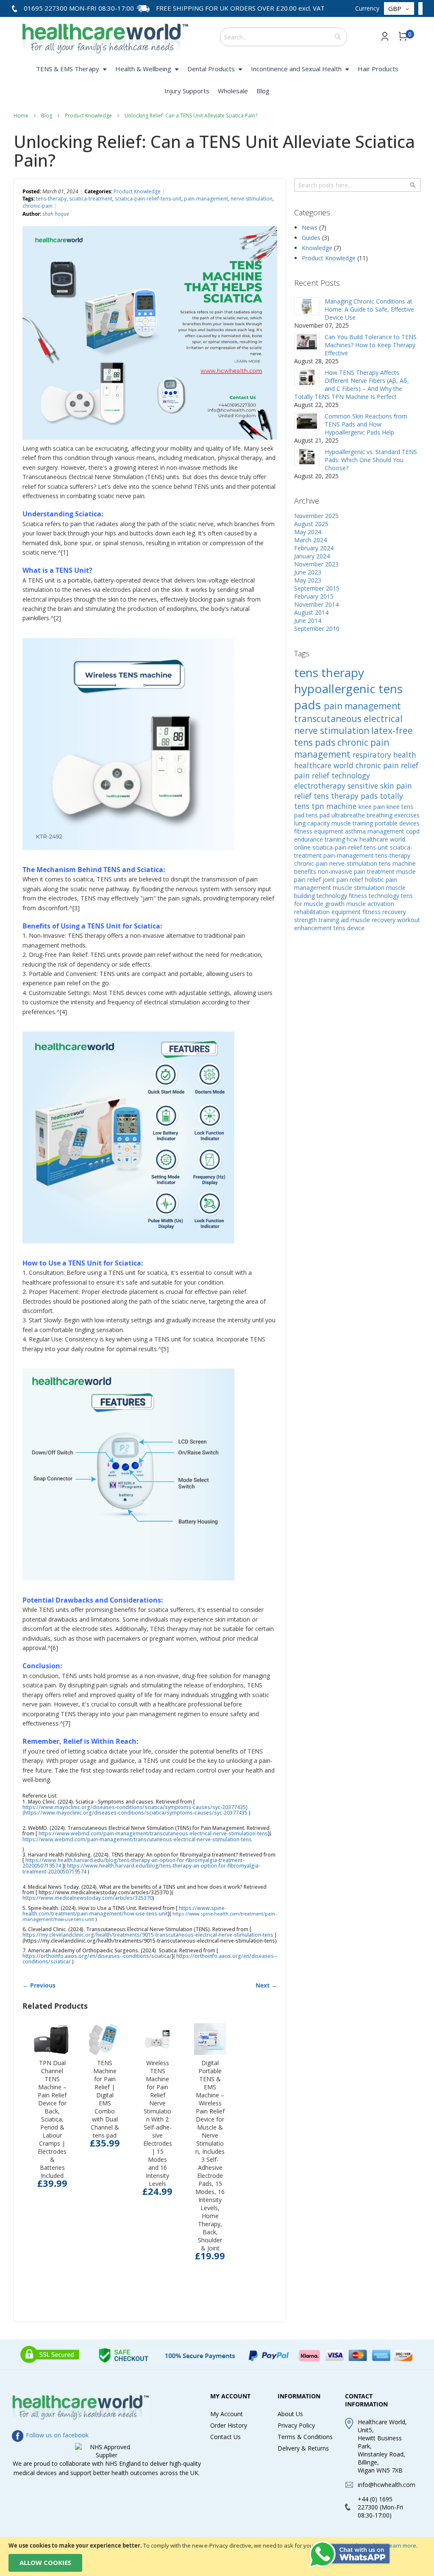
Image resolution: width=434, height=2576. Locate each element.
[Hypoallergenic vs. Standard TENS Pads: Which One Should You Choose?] (307, 457)
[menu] (217, 81)
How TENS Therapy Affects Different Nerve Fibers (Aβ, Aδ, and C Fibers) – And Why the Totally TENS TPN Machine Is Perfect (352, 385)
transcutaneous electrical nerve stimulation (348, 725)
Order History (229, 2425)
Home (21, 116)
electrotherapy (321, 786)
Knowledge (318, 248)
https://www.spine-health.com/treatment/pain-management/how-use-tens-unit (124, 1911)
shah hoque (56, 214)
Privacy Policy (296, 2425)
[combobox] (284, 37)
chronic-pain (38, 206)
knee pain (373, 807)
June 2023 (308, 572)
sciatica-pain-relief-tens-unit (148, 199)
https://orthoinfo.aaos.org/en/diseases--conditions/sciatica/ (97, 1956)
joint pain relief (344, 880)
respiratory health (384, 755)
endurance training (320, 839)
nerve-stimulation (252, 199)
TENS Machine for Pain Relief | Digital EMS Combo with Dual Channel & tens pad (105, 2099)
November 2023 (316, 564)
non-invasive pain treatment (357, 871)
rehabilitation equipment (328, 912)
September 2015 (317, 588)
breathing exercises (393, 815)
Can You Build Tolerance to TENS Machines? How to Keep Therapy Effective (371, 345)
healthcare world (325, 765)
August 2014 (311, 612)
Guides (312, 238)
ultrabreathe (349, 815)
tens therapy (329, 672)
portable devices (397, 823)
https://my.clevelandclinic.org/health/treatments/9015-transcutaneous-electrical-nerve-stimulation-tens (149, 1935)
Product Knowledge (89, 116)
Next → (266, 1985)
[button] (399, 9)
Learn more (401, 2545)
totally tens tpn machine (349, 801)
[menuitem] (71, 69)
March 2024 (310, 540)
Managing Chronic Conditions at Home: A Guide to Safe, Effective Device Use (369, 309)
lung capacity (313, 823)
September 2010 (317, 629)
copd (413, 831)
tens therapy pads (347, 796)
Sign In (385, 36)
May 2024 (308, 532)
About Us (290, 2414)
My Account (227, 2414)
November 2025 (316, 516)
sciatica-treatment (91, 199)
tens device (349, 928)
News (310, 227)
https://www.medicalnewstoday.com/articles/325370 (88, 1898)
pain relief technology (332, 775)
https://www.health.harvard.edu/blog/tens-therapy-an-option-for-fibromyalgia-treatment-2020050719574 (141, 1868)
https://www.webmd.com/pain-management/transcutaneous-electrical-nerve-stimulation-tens (153, 1833)
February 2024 (314, 548)
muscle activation (370, 904)
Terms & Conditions (305, 2437)
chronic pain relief (387, 765)
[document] (217, 2556)
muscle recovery (374, 920)
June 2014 (308, 620)
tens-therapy (51, 199)
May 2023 (308, 580)
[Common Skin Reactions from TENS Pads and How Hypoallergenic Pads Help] (307, 421)
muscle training (353, 823)
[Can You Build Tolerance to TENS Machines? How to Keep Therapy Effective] (307, 342)
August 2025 (311, 524)
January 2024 (312, 556)
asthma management (376, 831)
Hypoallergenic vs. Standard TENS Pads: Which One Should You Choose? (371, 460)
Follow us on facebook (56, 2435)
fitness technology (375, 896)
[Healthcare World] (105, 36)
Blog (47, 116)
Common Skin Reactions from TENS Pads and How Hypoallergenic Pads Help (366, 424)
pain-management (206, 199)
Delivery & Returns (303, 2448)
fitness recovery (384, 912)
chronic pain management (342, 748)
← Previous (39, 1985)
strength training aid (322, 920)
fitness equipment (320, 831)
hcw (353, 839)
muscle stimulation (359, 888)
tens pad (319, 815)
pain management (362, 706)
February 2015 (314, 596)
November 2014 (316, 604)
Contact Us (225, 2437)
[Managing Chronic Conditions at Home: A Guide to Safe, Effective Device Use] (307, 306)
